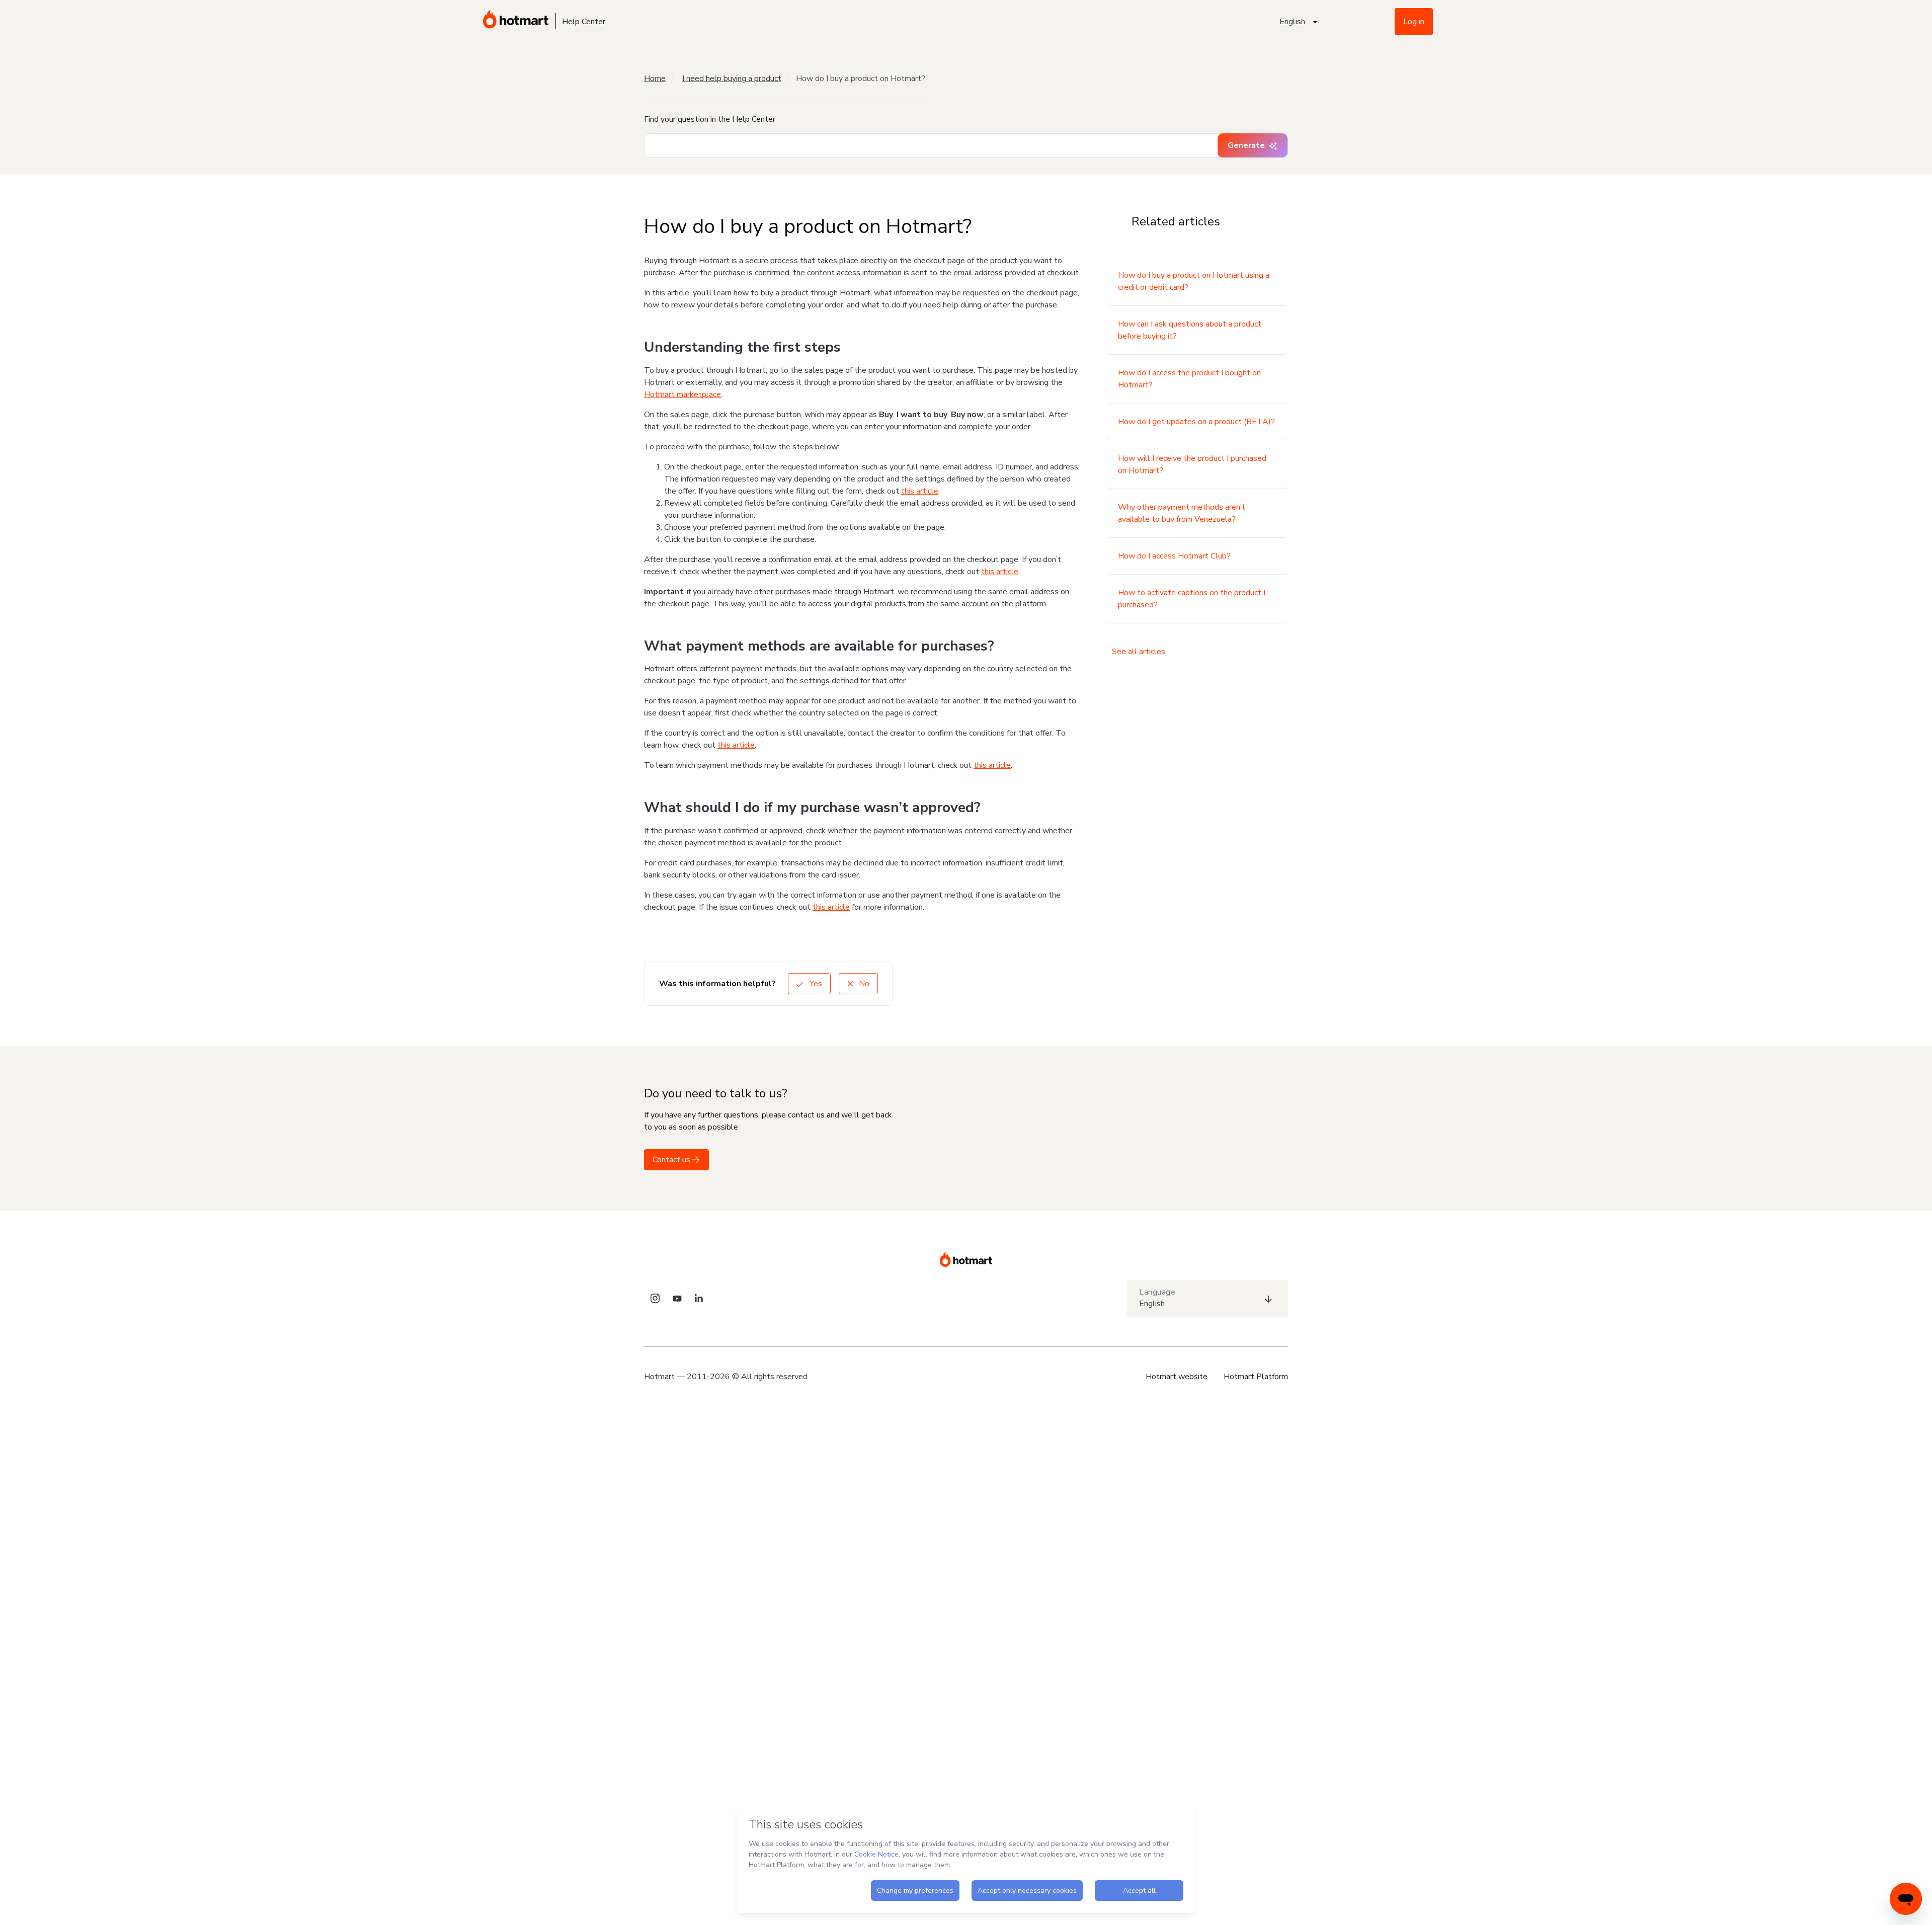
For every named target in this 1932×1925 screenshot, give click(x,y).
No (863, 984)
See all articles (1139, 652)
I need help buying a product (732, 78)
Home (655, 78)
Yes (815, 984)
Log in (1414, 22)
